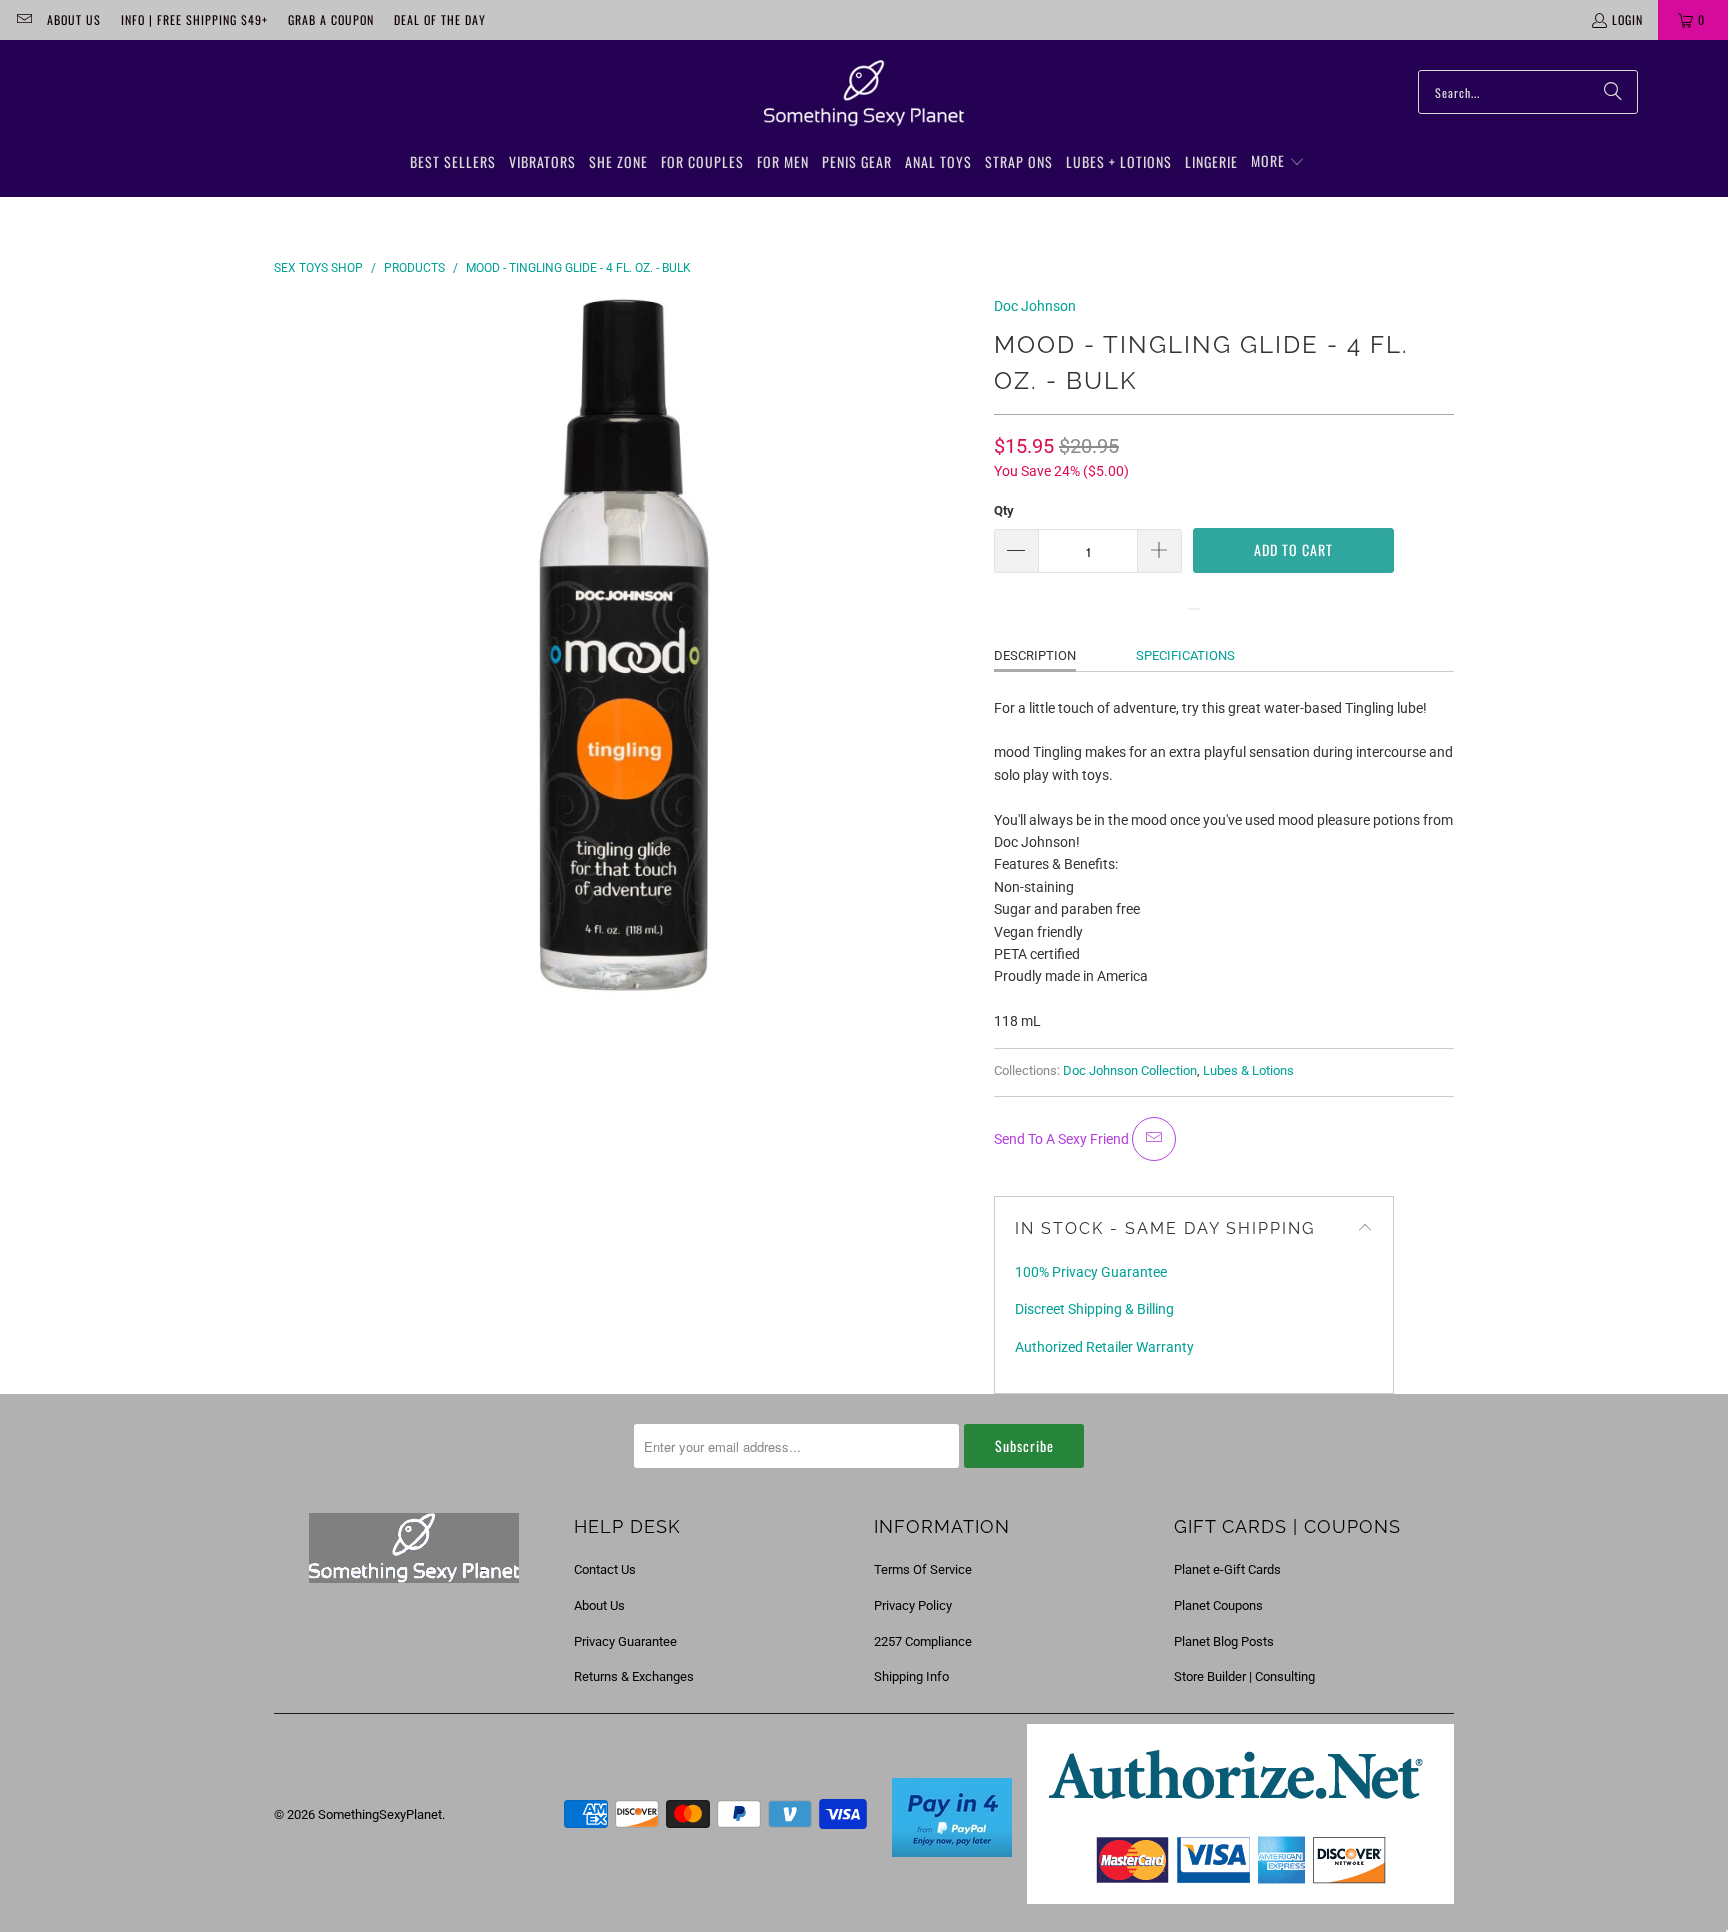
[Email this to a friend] (1154, 1139)
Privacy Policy (913, 1605)
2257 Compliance (923, 1641)
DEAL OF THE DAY (440, 19)
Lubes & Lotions (1248, 1070)
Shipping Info (911, 1676)
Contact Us (605, 1569)
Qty (1004, 510)
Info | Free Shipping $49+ (194, 19)
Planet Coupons (1218, 1605)
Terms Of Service (923, 1569)
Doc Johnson (1035, 306)
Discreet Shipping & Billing (1094, 1309)
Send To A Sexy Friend (1063, 1139)
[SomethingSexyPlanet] (864, 94)
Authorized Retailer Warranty (1104, 1347)
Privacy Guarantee (625, 1641)
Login (1627, 19)
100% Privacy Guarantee (1091, 1272)
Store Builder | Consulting (1244, 1676)
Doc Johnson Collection (1130, 1070)
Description (1035, 655)
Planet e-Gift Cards (1227, 1569)
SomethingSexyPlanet (380, 1814)
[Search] (1613, 92)
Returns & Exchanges (634, 1676)
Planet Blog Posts (1224, 1641)
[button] (1278, 162)
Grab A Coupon (331, 19)
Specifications (1185, 655)
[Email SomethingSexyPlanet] (23, 19)
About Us (74, 19)
